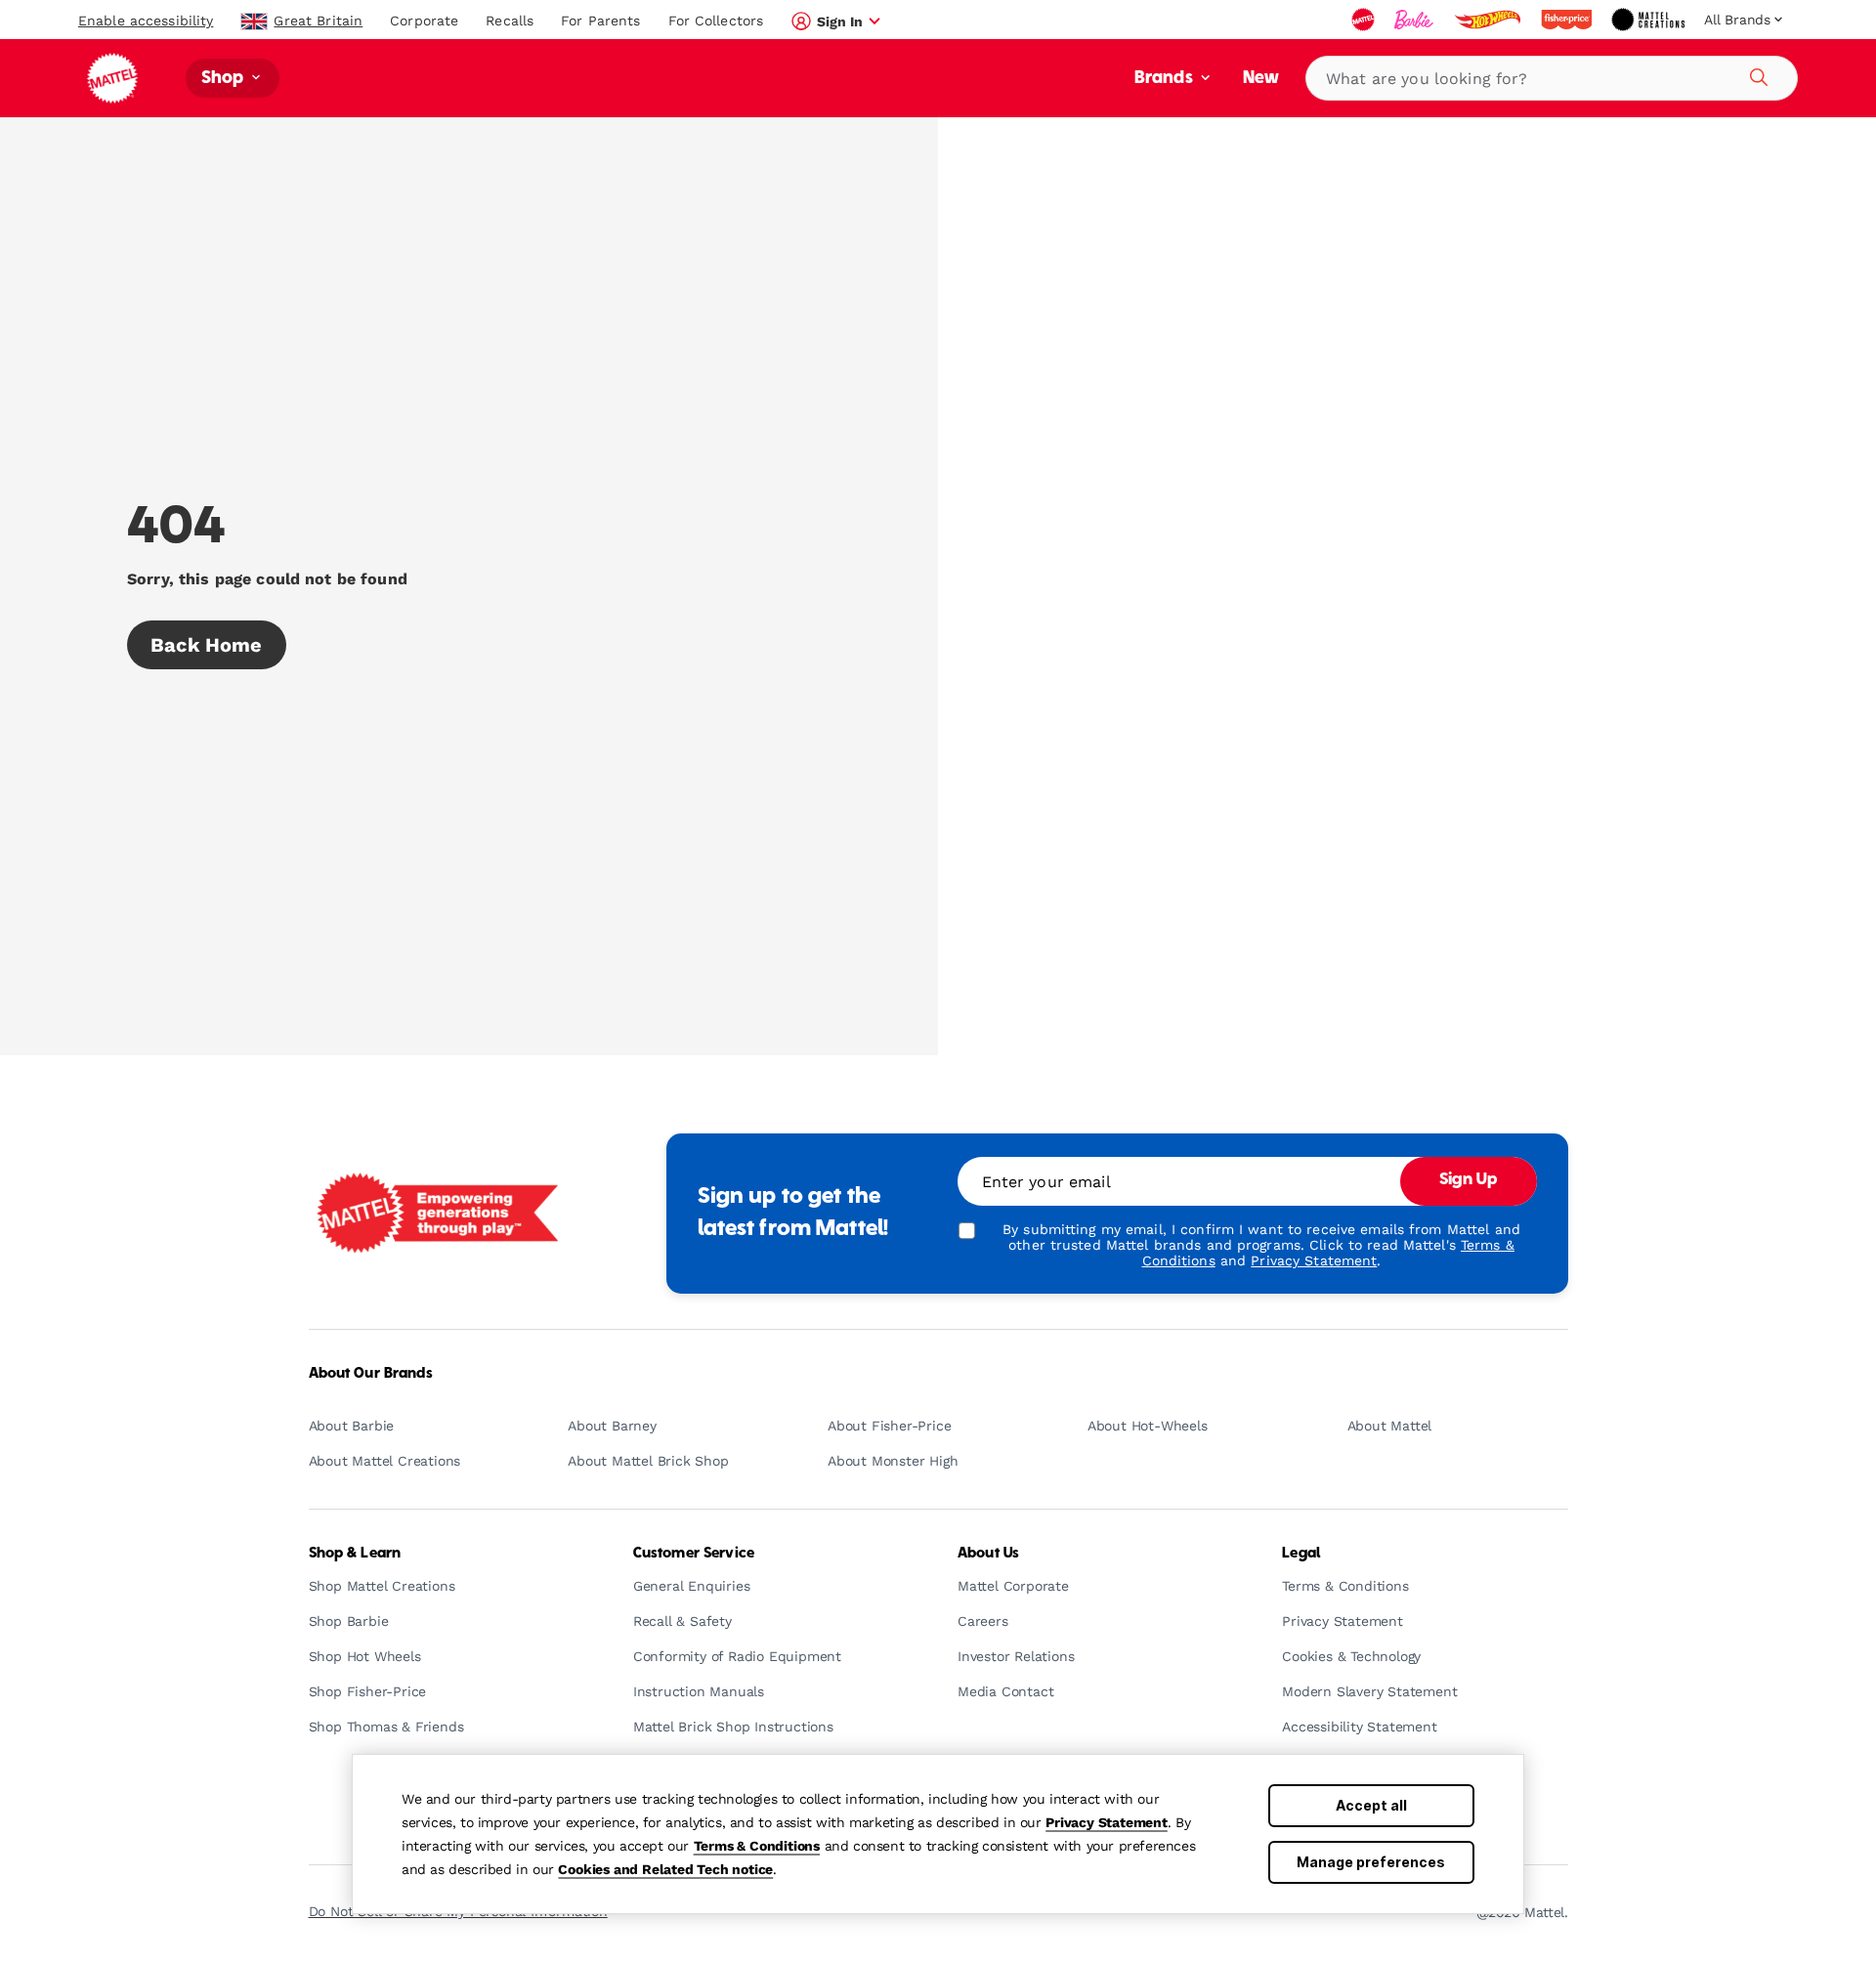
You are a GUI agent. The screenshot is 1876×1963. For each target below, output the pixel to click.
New (1261, 79)
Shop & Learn (355, 1554)
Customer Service (694, 1554)
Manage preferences (1371, 1862)
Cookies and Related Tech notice (665, 1869)
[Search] (1756, 74)
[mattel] (1365, 20)
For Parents (600, 21)
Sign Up (1469, 1180)
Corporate (424, 21)
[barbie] (1416, 20)
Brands (1166, 79)
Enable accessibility (146, 21)
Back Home (207, 645)
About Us (988, 1554)
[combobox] (1552, 78)
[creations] (1650, 20)
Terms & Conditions (757, 1846)
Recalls (510, 21)
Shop (225, 79)
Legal (1301, 1554)
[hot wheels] (1489, 20)
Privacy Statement (1107, 1822)
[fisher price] (1568, 20)
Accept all (1371, 1805)
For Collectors (716, 21)
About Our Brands (371, 1374)
